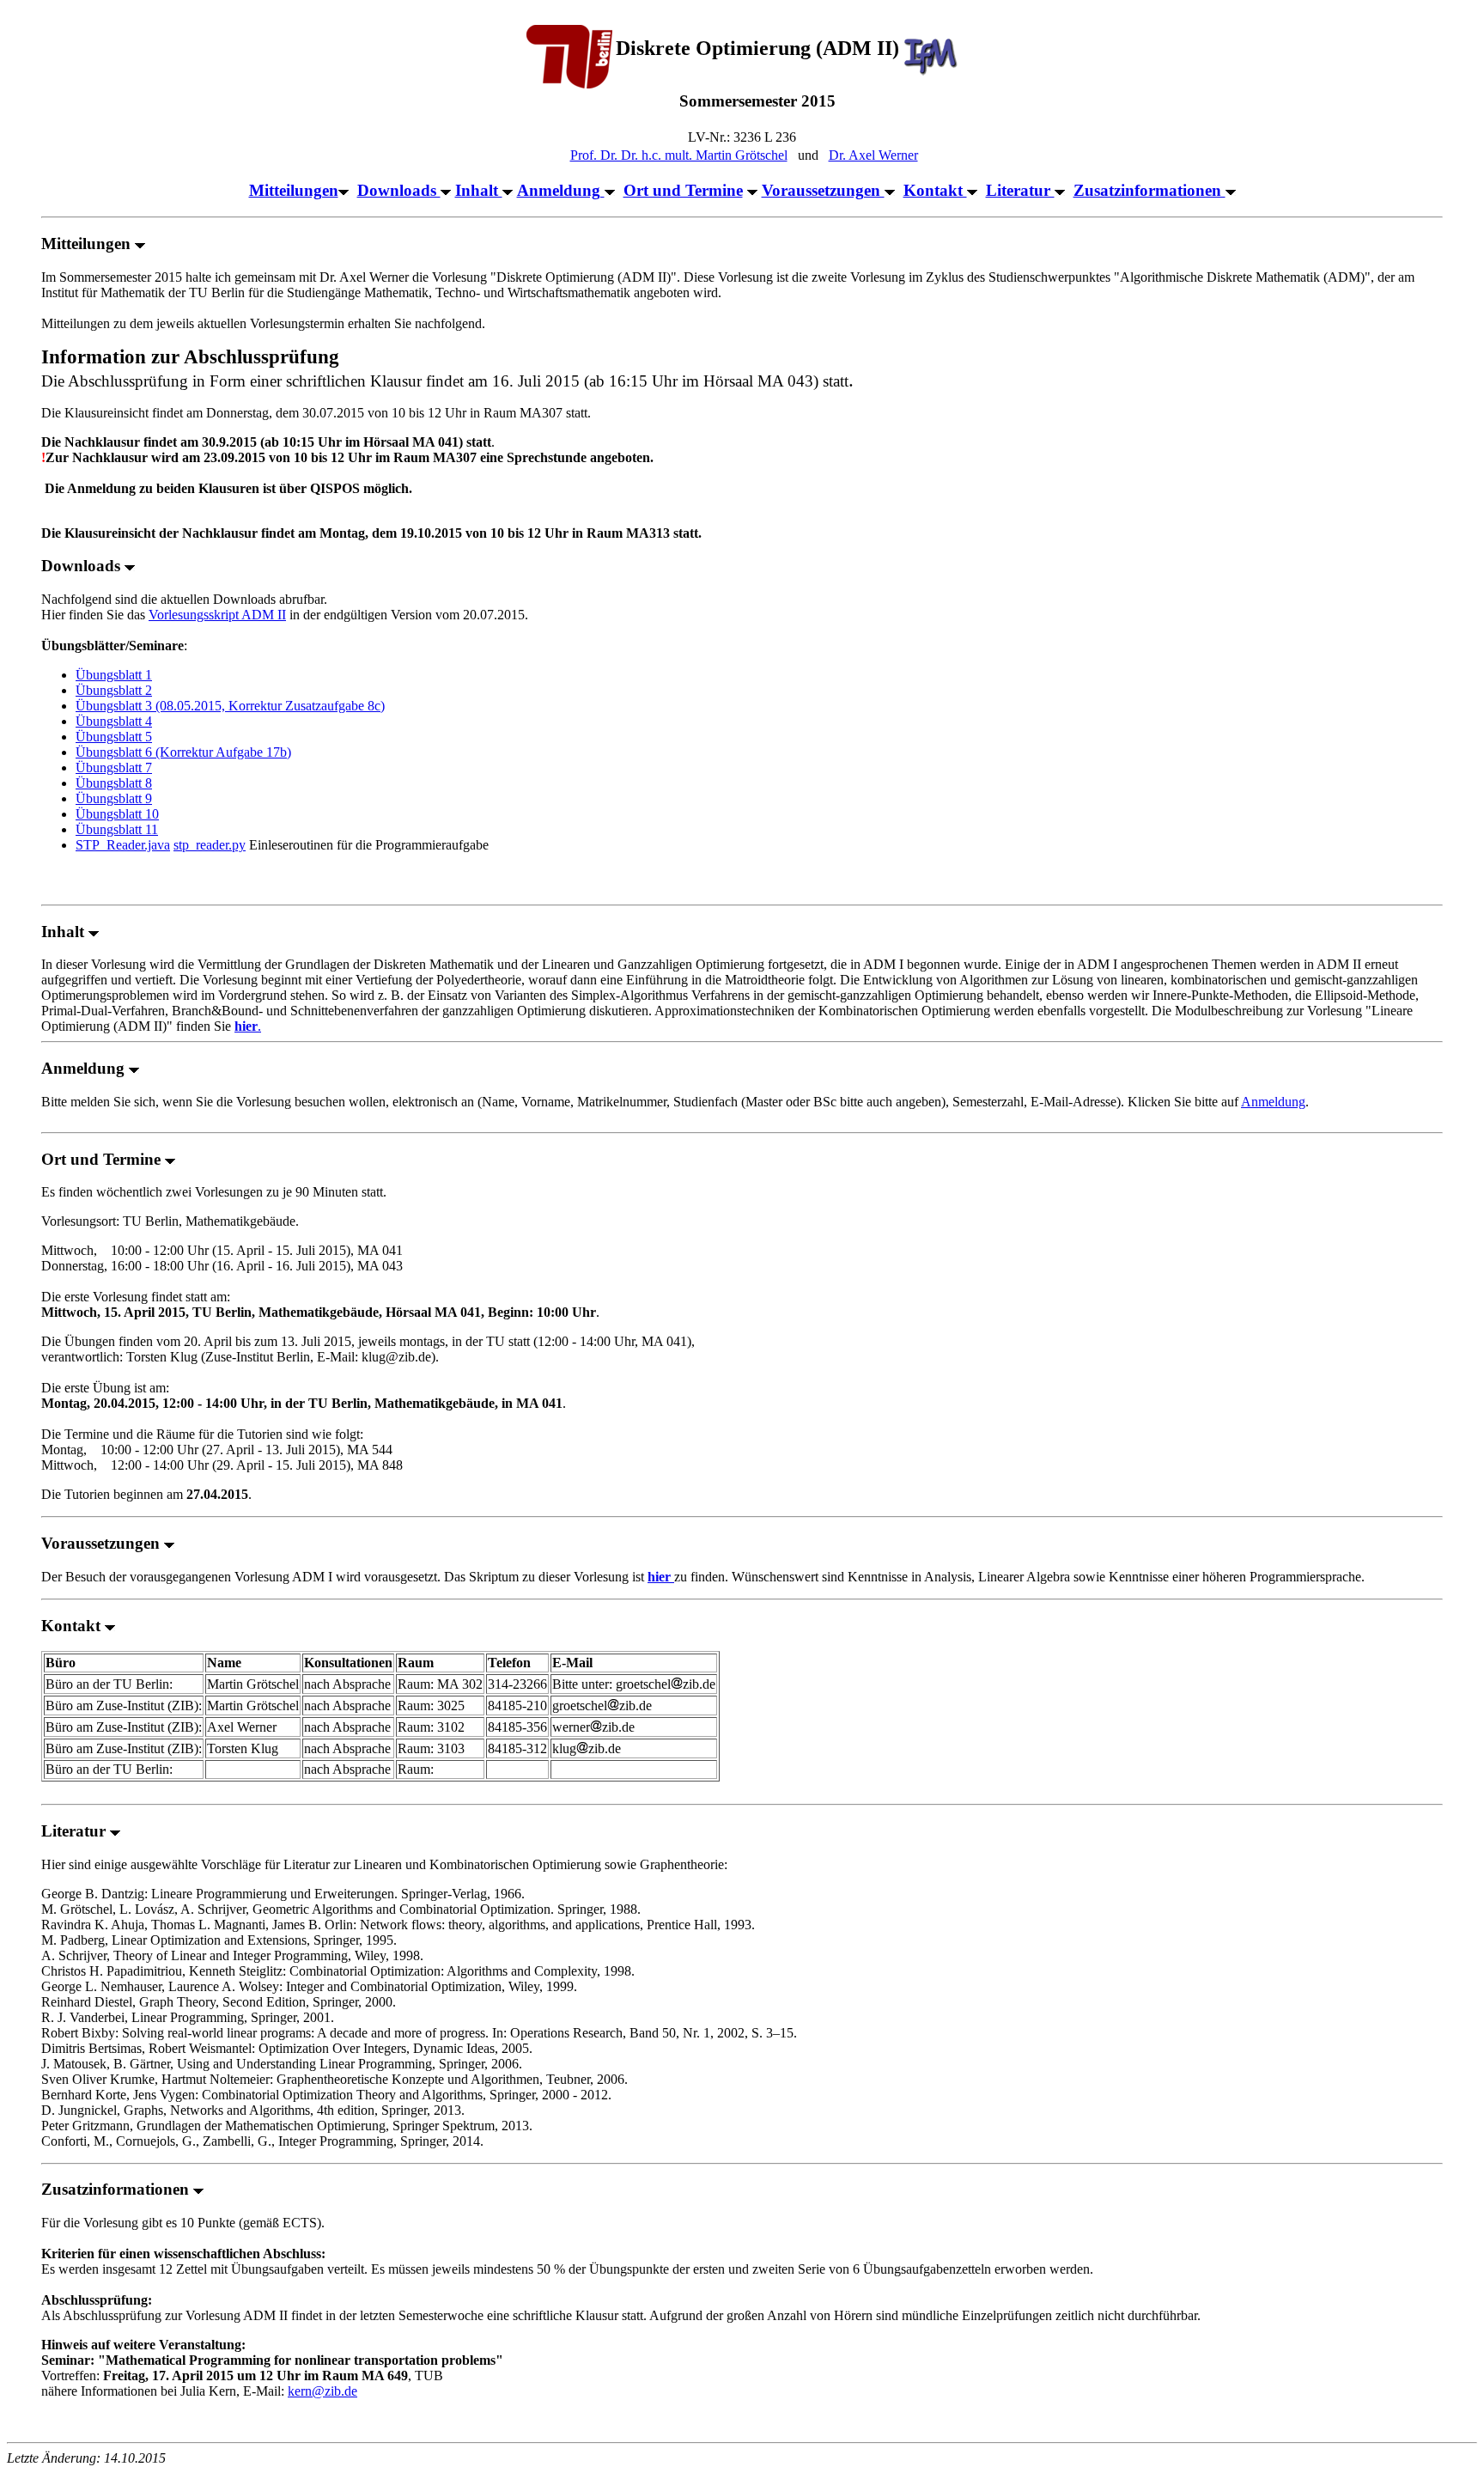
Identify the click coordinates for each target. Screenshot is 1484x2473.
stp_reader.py (210, 845)
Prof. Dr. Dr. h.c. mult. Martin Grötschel (679, 155)
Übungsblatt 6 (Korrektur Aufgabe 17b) (183, 752)
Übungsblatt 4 (114, 721)
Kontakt (935, 190)
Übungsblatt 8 (114, 783)
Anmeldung (561, 190)
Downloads (399, 190)
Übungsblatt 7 (114, 767)
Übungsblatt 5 (114, 737)
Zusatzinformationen (1149, 190)
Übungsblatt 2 (114, 690)
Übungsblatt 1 (114, 675)
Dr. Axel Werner (873, 155)
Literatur (1020, 190)
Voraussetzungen (823, 190)
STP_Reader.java (123, 845)
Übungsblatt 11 (117, 829)
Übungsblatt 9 (114, 798)
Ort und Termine (683, 190)
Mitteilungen (294, 190)
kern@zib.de (322, 2391)
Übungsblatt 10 (117, 814)
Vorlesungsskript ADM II (217, 615)
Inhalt (479, 190)
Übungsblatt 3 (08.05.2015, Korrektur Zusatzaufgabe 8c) (230, 706)
